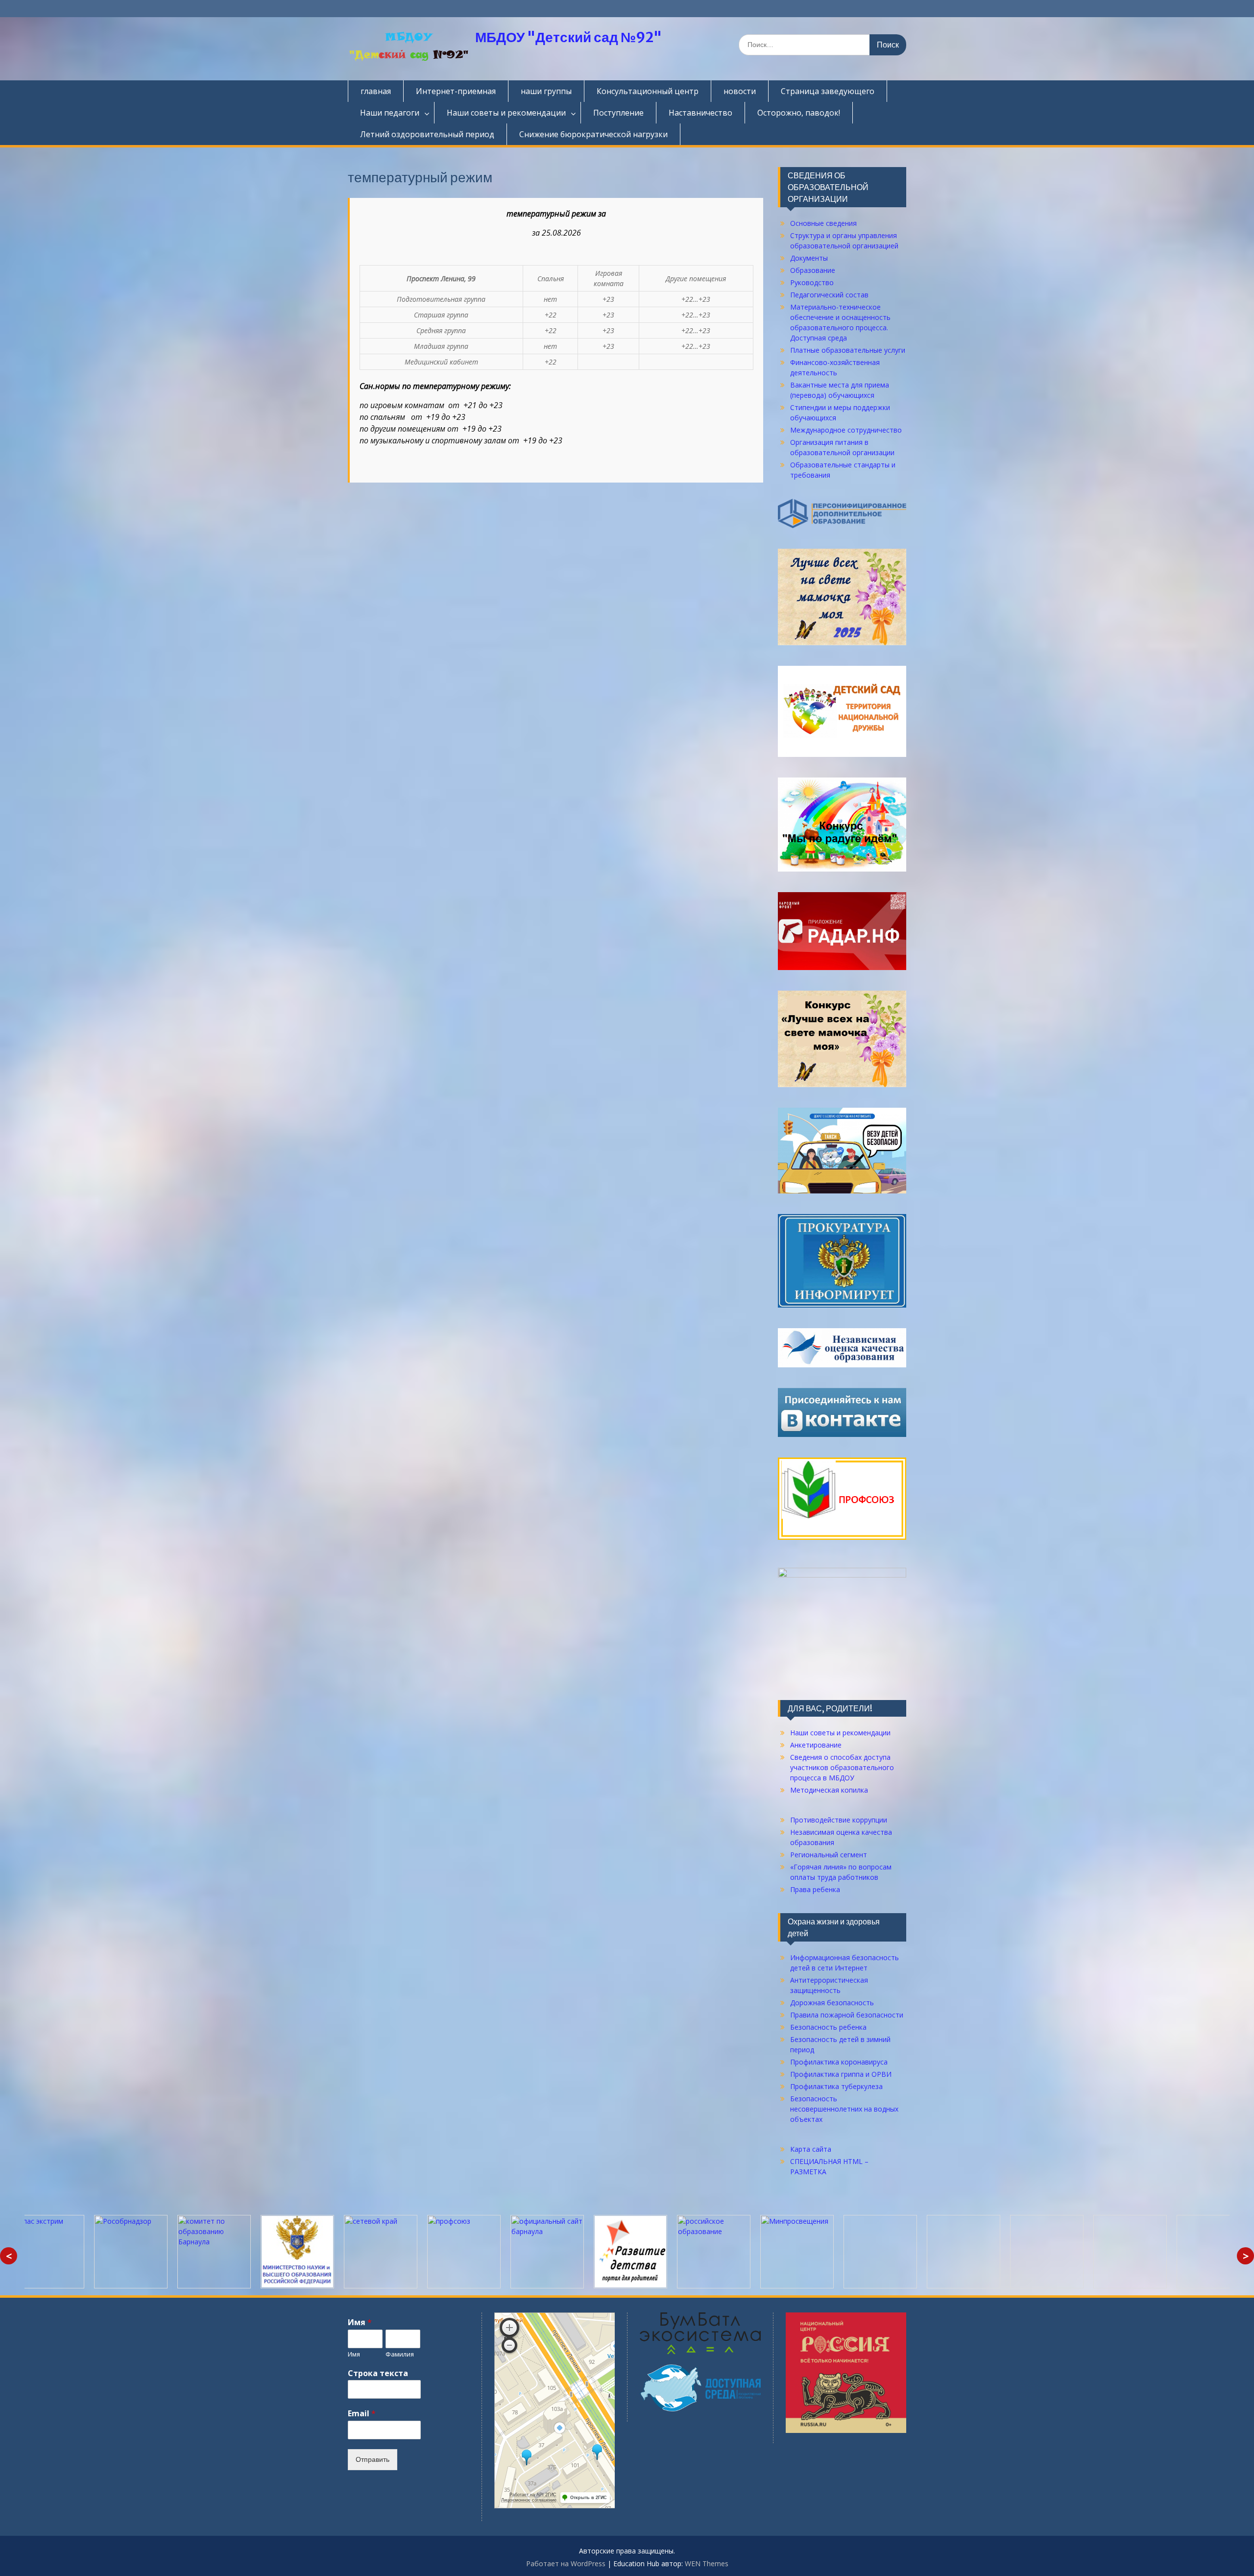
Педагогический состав (829, 295)
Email (362, 2414)
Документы (809, 258)
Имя (360, 2322)
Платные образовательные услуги (848, 350)
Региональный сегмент (829, 1855)
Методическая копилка (829, 1790)
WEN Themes (707, 2564)
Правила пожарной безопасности (847, 2015)
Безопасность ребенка (828, 2027)
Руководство (812, 282)
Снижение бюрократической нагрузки (593, 134)
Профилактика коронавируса (839, 2062)
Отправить (373, 2459)
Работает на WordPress (566, 2564)
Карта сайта (811, 2149)
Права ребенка (815, 1889)
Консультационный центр (648, 91)
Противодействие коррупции (839, 1820)
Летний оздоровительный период (427, 134)
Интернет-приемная (456, 91)
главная (376, 91)
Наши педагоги (390, 113)
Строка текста (378, 2373)
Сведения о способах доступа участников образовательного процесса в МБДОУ (842, 1767)
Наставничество (700, 113)
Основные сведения (823, 223)
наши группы (546, 91)
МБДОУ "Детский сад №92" (568, 37)
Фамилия (400, 2354)
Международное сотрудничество (846, 430)
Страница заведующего (828, 91)
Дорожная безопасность (832, 2003)
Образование (813, 270)
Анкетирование (816, 1745)
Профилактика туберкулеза (836, 2086)
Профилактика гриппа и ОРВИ (841, 2074)
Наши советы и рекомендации (506, 113)
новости (740, 91)
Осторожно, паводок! (799, 113)
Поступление (618, 113)
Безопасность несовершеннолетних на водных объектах (844, 2109)
